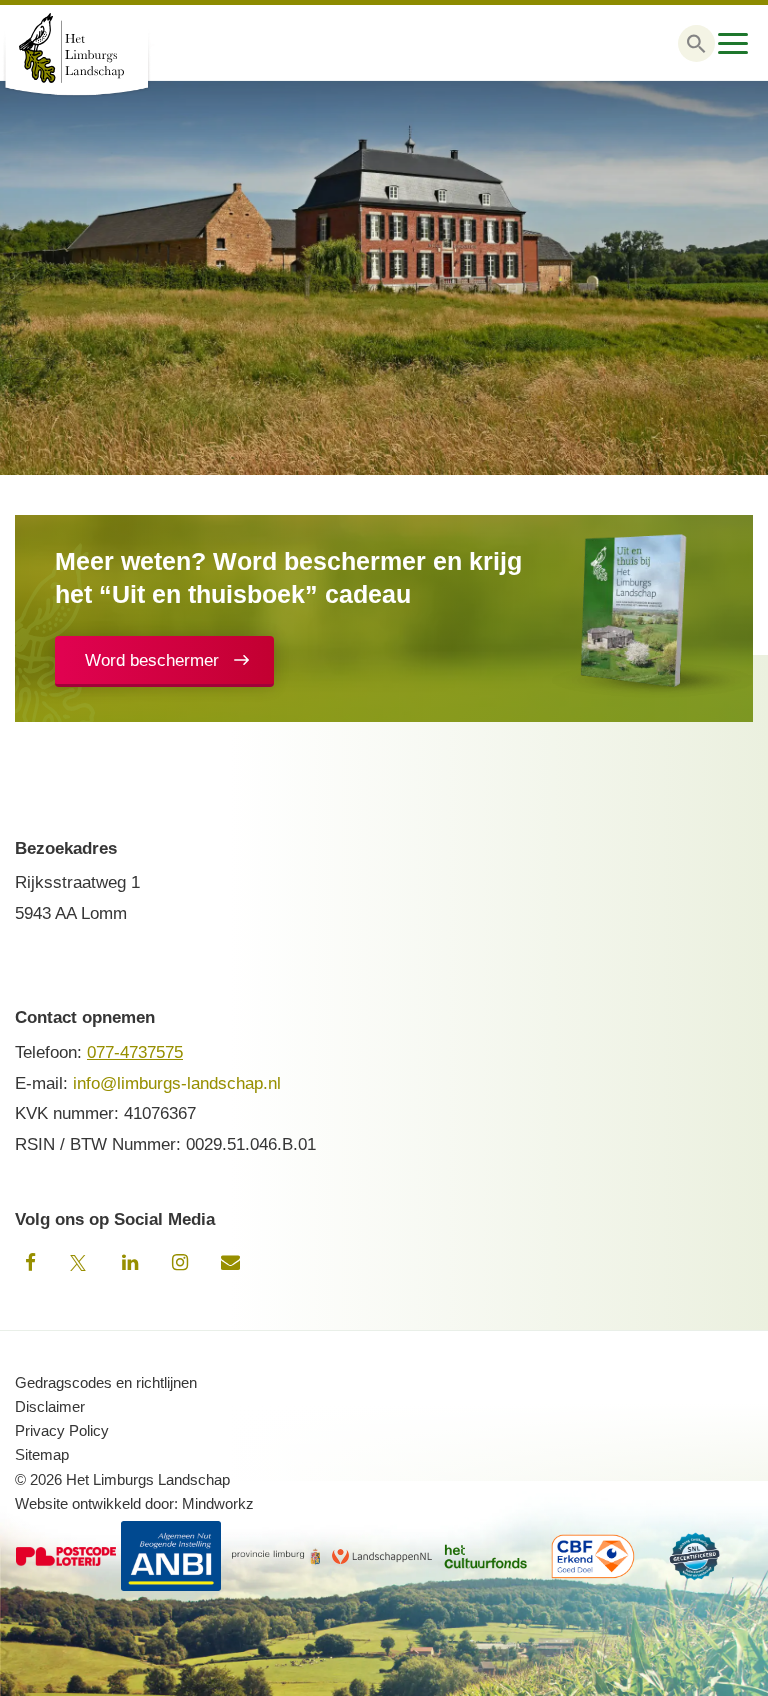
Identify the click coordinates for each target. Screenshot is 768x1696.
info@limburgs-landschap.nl (177, 1083)
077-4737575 (135, 1052)
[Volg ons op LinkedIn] (130, 1263)
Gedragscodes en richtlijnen (106, 1382)
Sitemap (42, 1454)
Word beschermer (152, 660)
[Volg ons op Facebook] (30, 1263)
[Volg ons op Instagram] (180, 1263)
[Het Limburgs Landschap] (100, 48)
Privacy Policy (62, 1430)
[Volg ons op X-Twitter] (80, 1263)
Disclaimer (50, 1406)
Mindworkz (218, 1503)
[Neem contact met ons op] (230, 1263)
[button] (696, 43)
